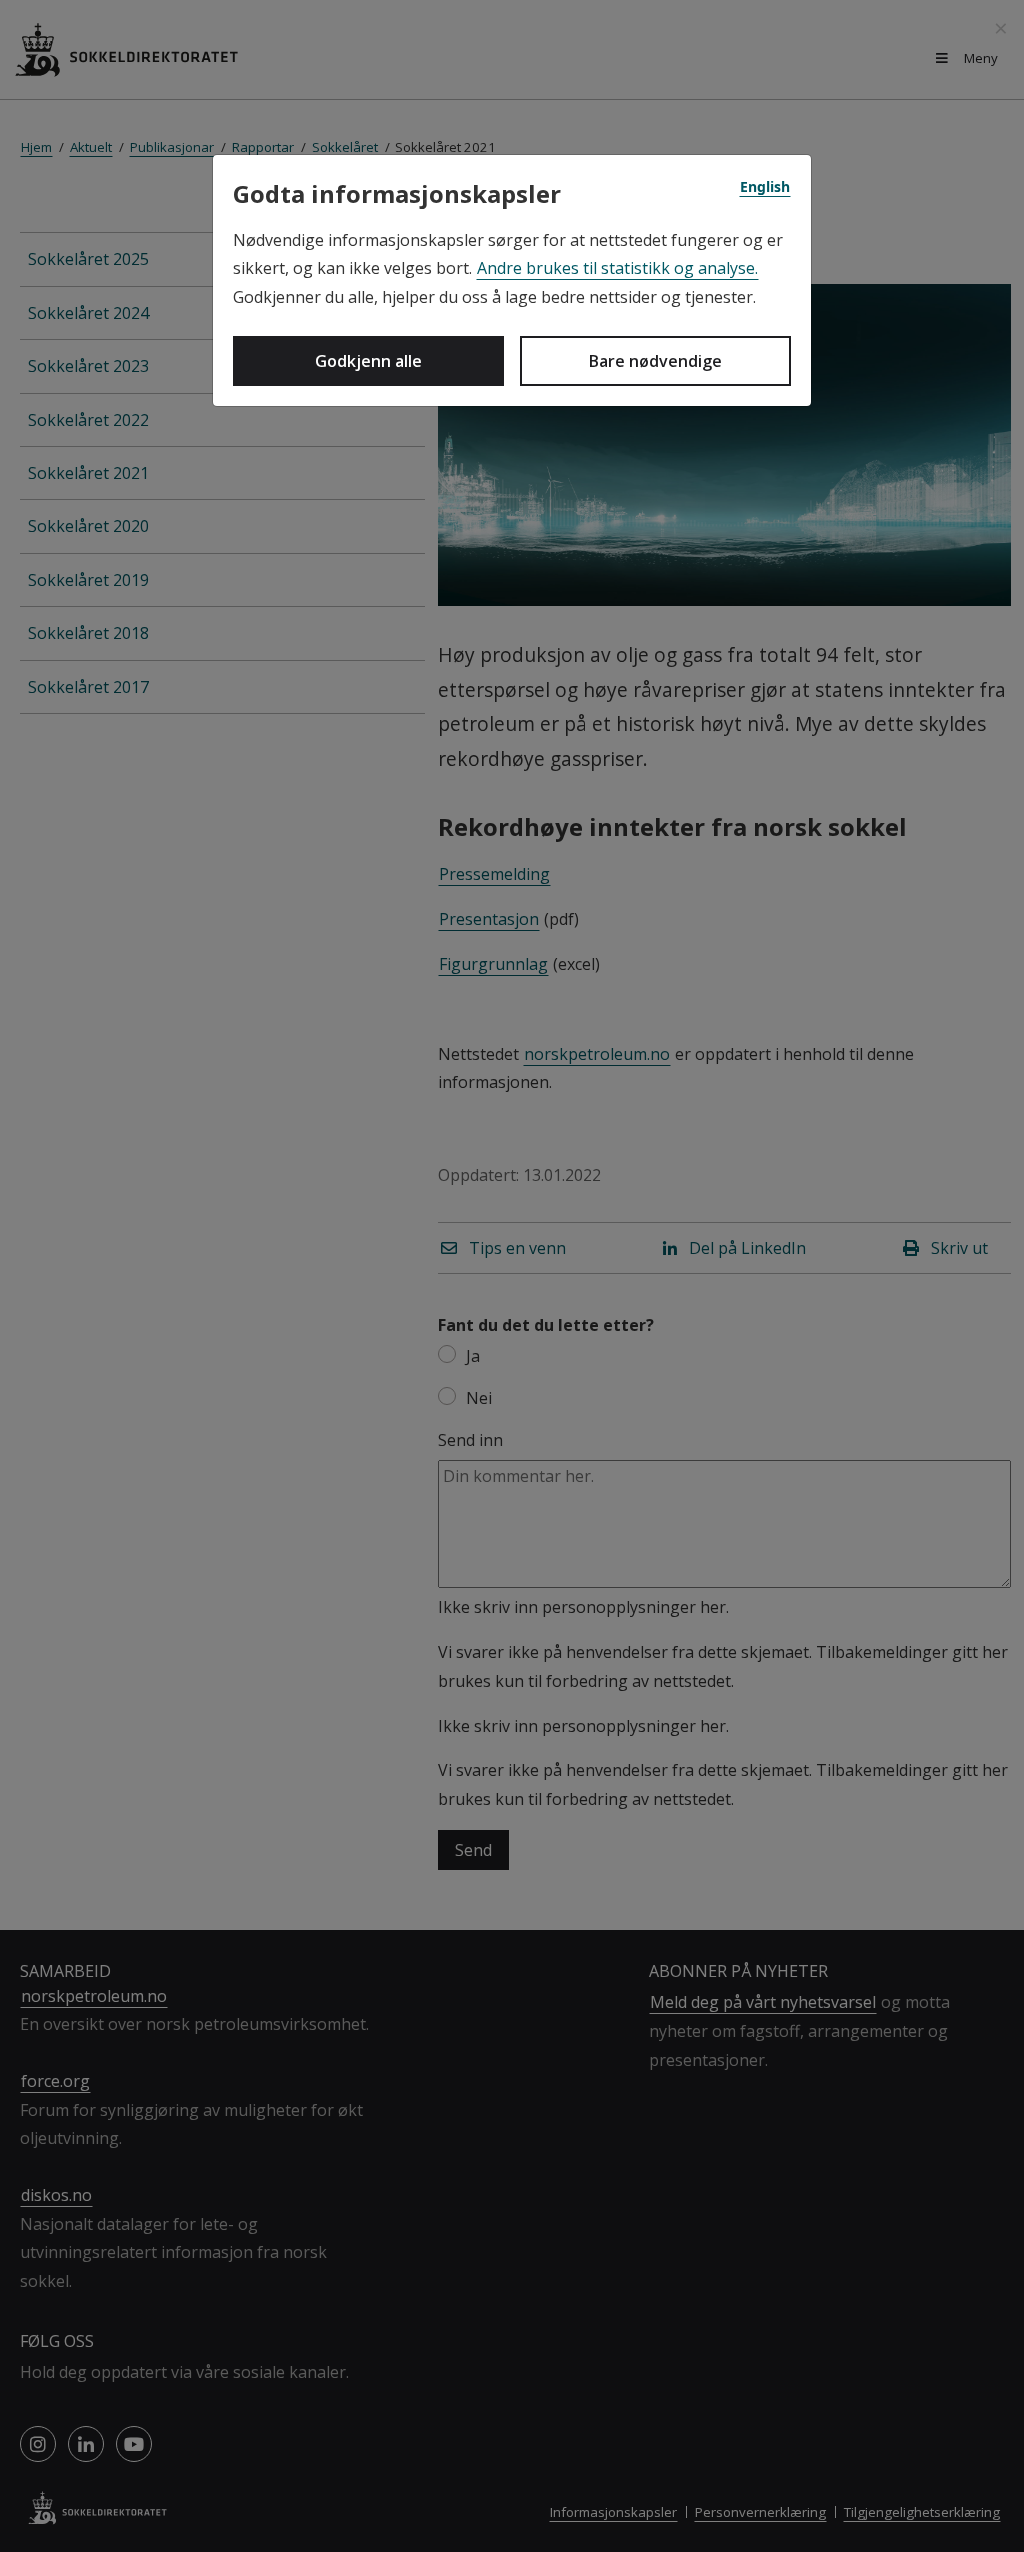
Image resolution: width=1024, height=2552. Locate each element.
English (765, 186)
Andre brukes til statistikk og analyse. (617, 268)
